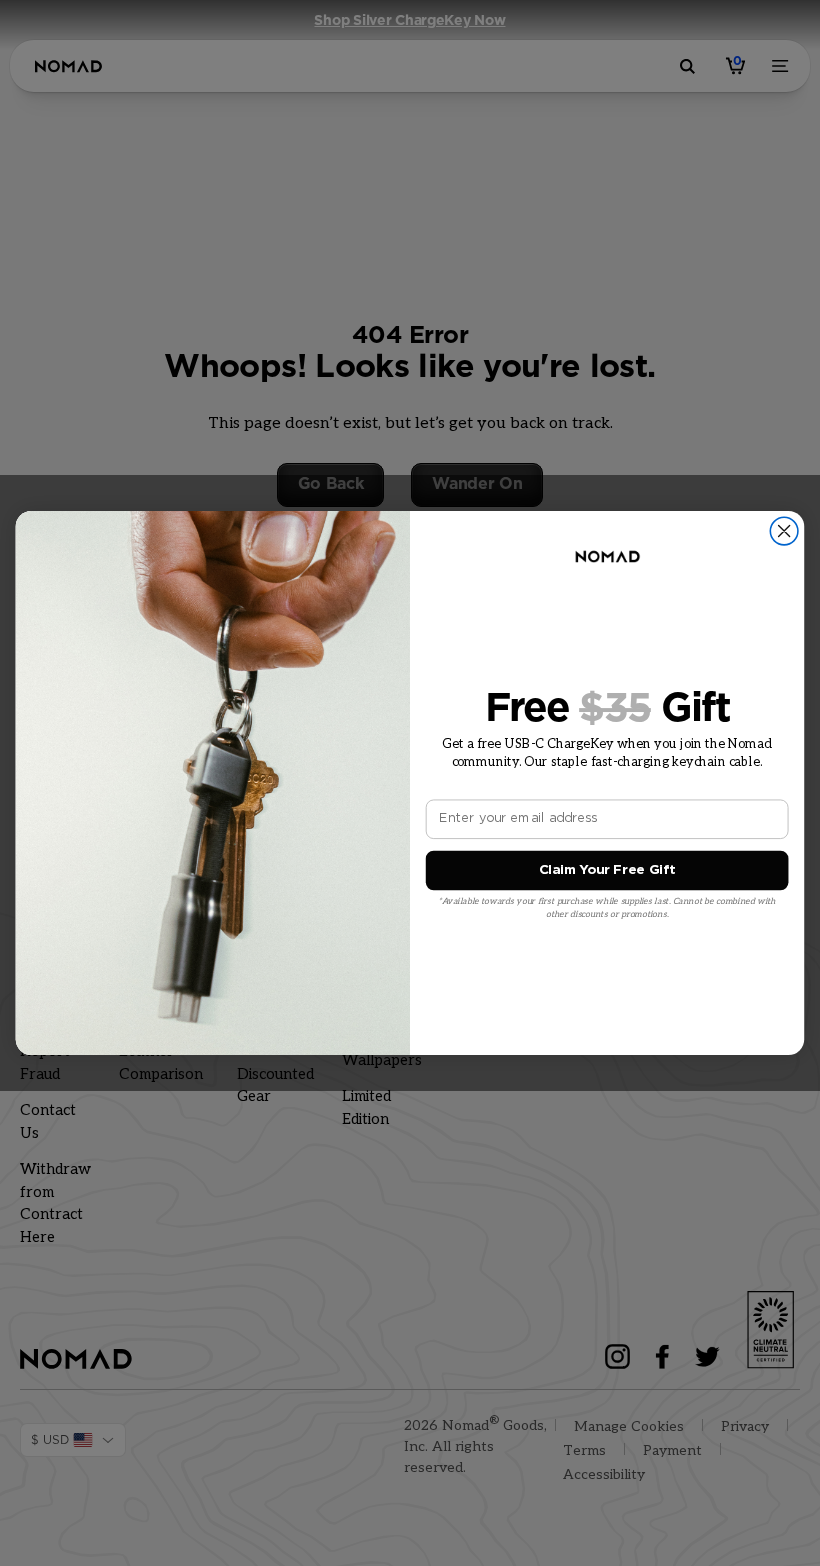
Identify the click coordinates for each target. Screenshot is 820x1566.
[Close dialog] (784, 531)
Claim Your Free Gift (607, 870)
